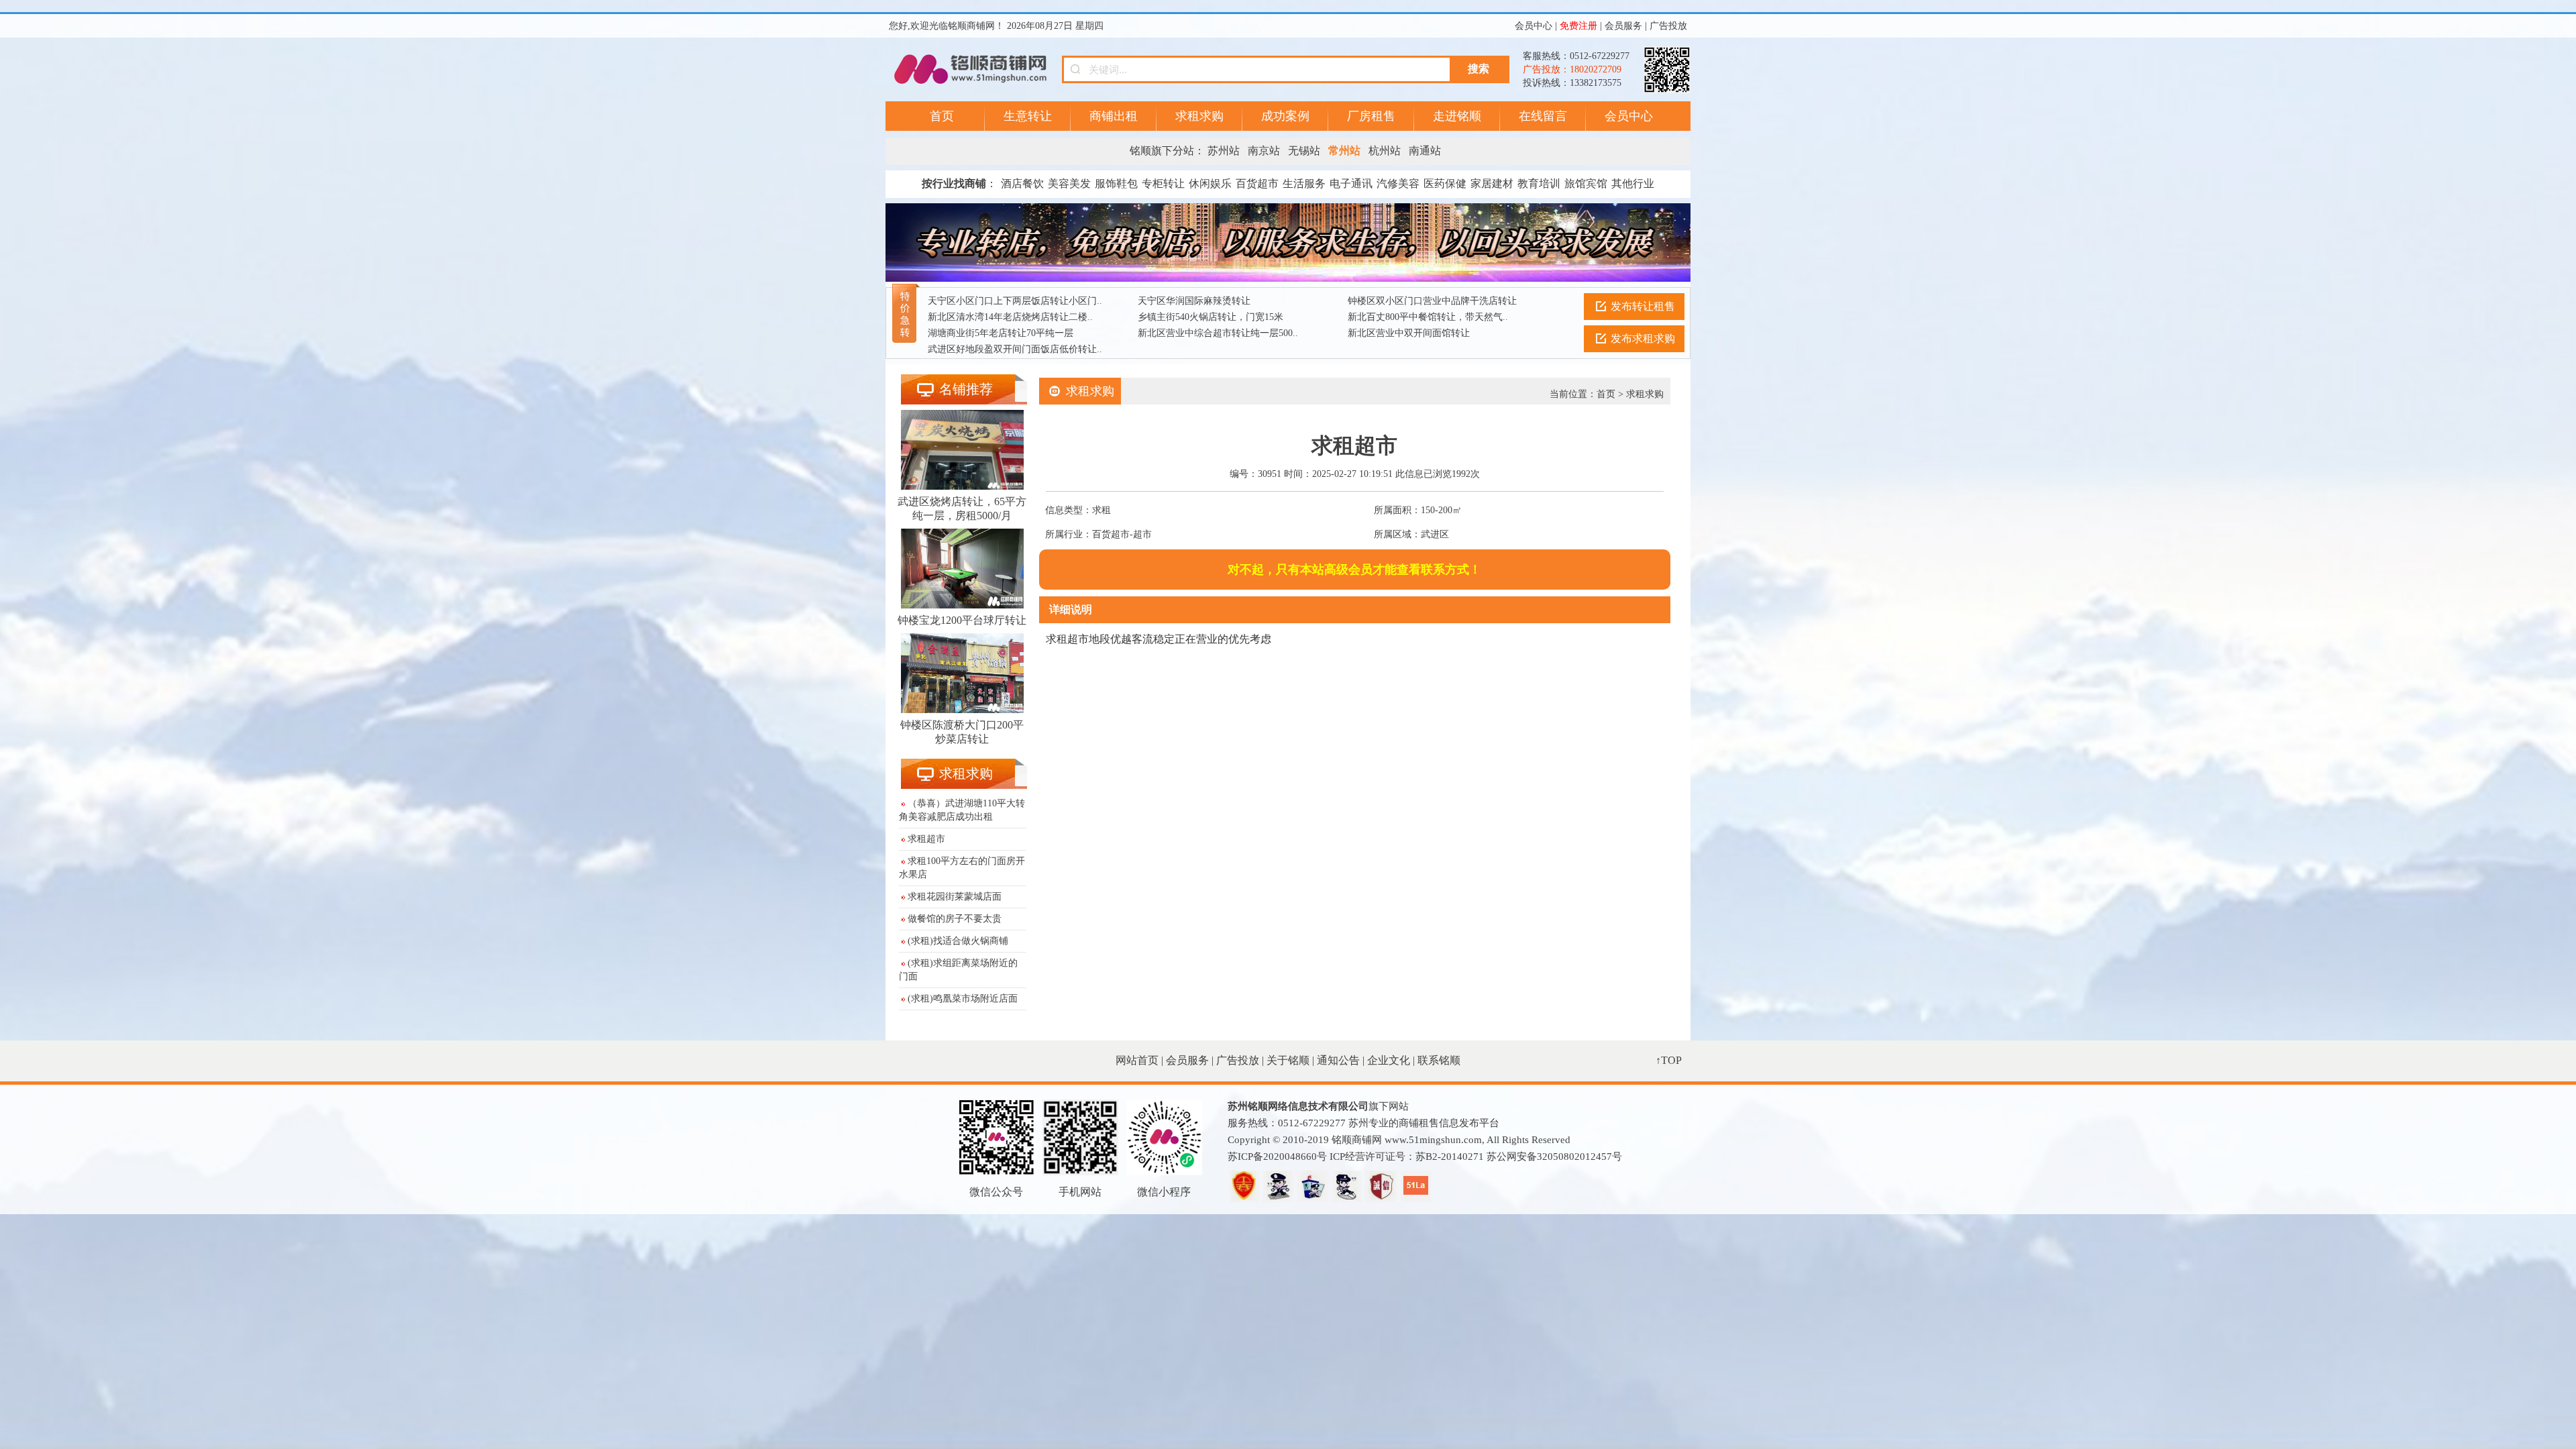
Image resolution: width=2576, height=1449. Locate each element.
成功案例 (1285, 116)
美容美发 (1069, 183)
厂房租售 (1371, 116)
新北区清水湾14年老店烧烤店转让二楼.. (1010, 317)
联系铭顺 (1439, 1060)
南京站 (1264, 151)
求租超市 (926, 839)
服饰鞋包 (1116, 183)
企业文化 (1389, 1060)
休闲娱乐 (1210, 183)
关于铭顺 (1288, 1060)
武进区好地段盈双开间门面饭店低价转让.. (1015, 349)
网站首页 (1137, 1060)
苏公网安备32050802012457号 (1554, 1157)
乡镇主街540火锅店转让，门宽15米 (1211, 317)
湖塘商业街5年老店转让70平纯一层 (1001, 333)
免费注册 (1578, 26)
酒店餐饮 (1022, 183)
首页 (942, 116)
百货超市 (1257, 183)
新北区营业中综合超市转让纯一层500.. (1218, 333)
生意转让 (1028, 116)
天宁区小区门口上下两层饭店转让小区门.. (1015, 301)
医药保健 (1445, 183)
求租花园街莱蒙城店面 (955, 897)
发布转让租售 (1643, 306)
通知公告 (1338, 1060)
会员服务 (1623, 26)
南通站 (1425, 151)
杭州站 (1385, 151)
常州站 (1344, 151)
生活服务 (1304, 183)
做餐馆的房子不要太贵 (955, 919)
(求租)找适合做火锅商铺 (958, 941)
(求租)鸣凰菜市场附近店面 (963, 999)
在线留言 (1543, 116)
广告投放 (1668, 26)
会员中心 (1534, 26)
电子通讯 (1351, 183)
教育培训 (1539, 183)
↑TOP (1669, 1060)
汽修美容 (1398, 183)
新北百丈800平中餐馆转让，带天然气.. (1428, 317)
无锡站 (1304, 151)
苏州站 (1224, 151)
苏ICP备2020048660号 (1277, 1157)
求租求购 (1199, 116)
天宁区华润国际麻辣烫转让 (1194, 301)
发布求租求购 (1643, 338)
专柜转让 (1163, 183)
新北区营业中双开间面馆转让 (1409, 333)
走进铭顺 (1457, 116)
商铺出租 (1114, 116)
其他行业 (1633, 183)
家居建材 (1492, 183)
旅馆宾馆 (1586, 183)
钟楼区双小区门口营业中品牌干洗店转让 (1432, 301)
